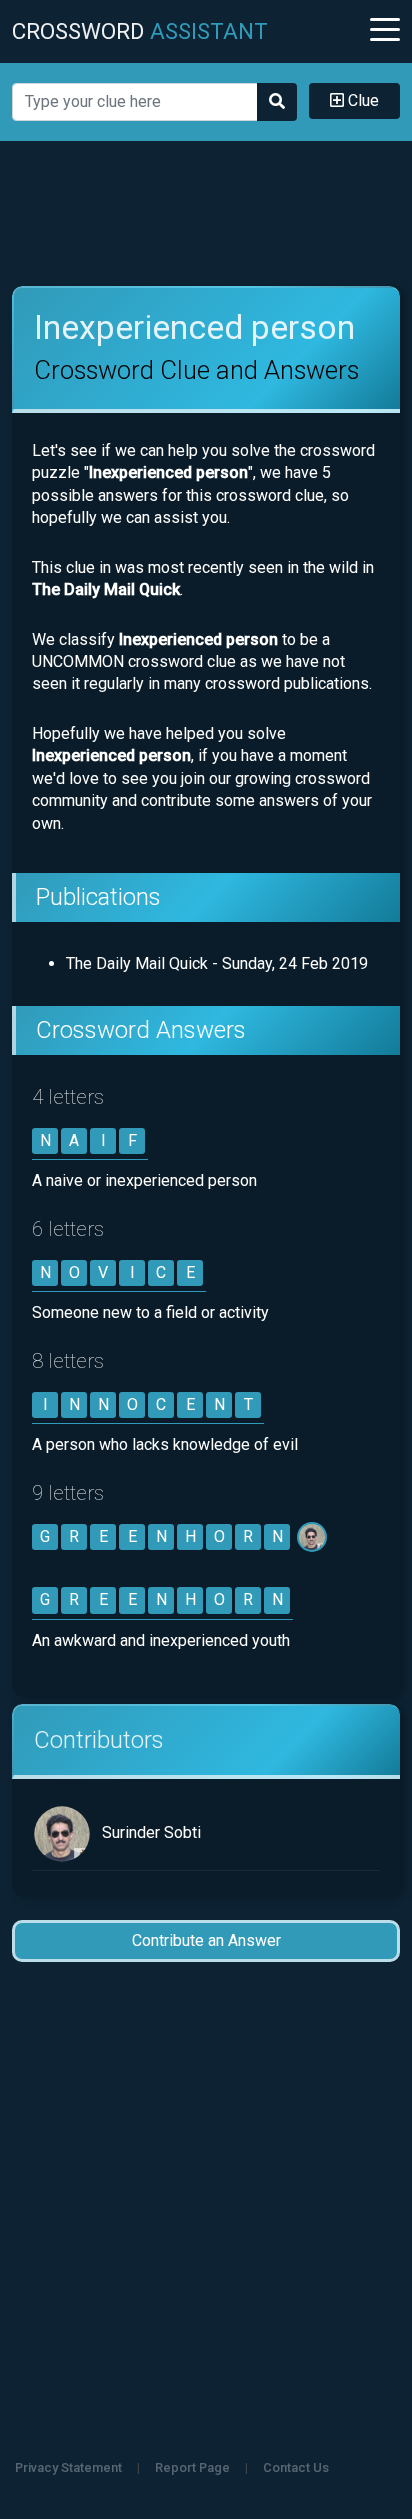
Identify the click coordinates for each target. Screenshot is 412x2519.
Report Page (192, 2467)
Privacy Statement (68, 2467)
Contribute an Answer (206, 1940)
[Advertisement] (206, 214)
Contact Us (296, 2467)
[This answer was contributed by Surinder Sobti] (313, 1536)
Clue (361, 100)
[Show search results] (277, 102)
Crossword (140, 31)
